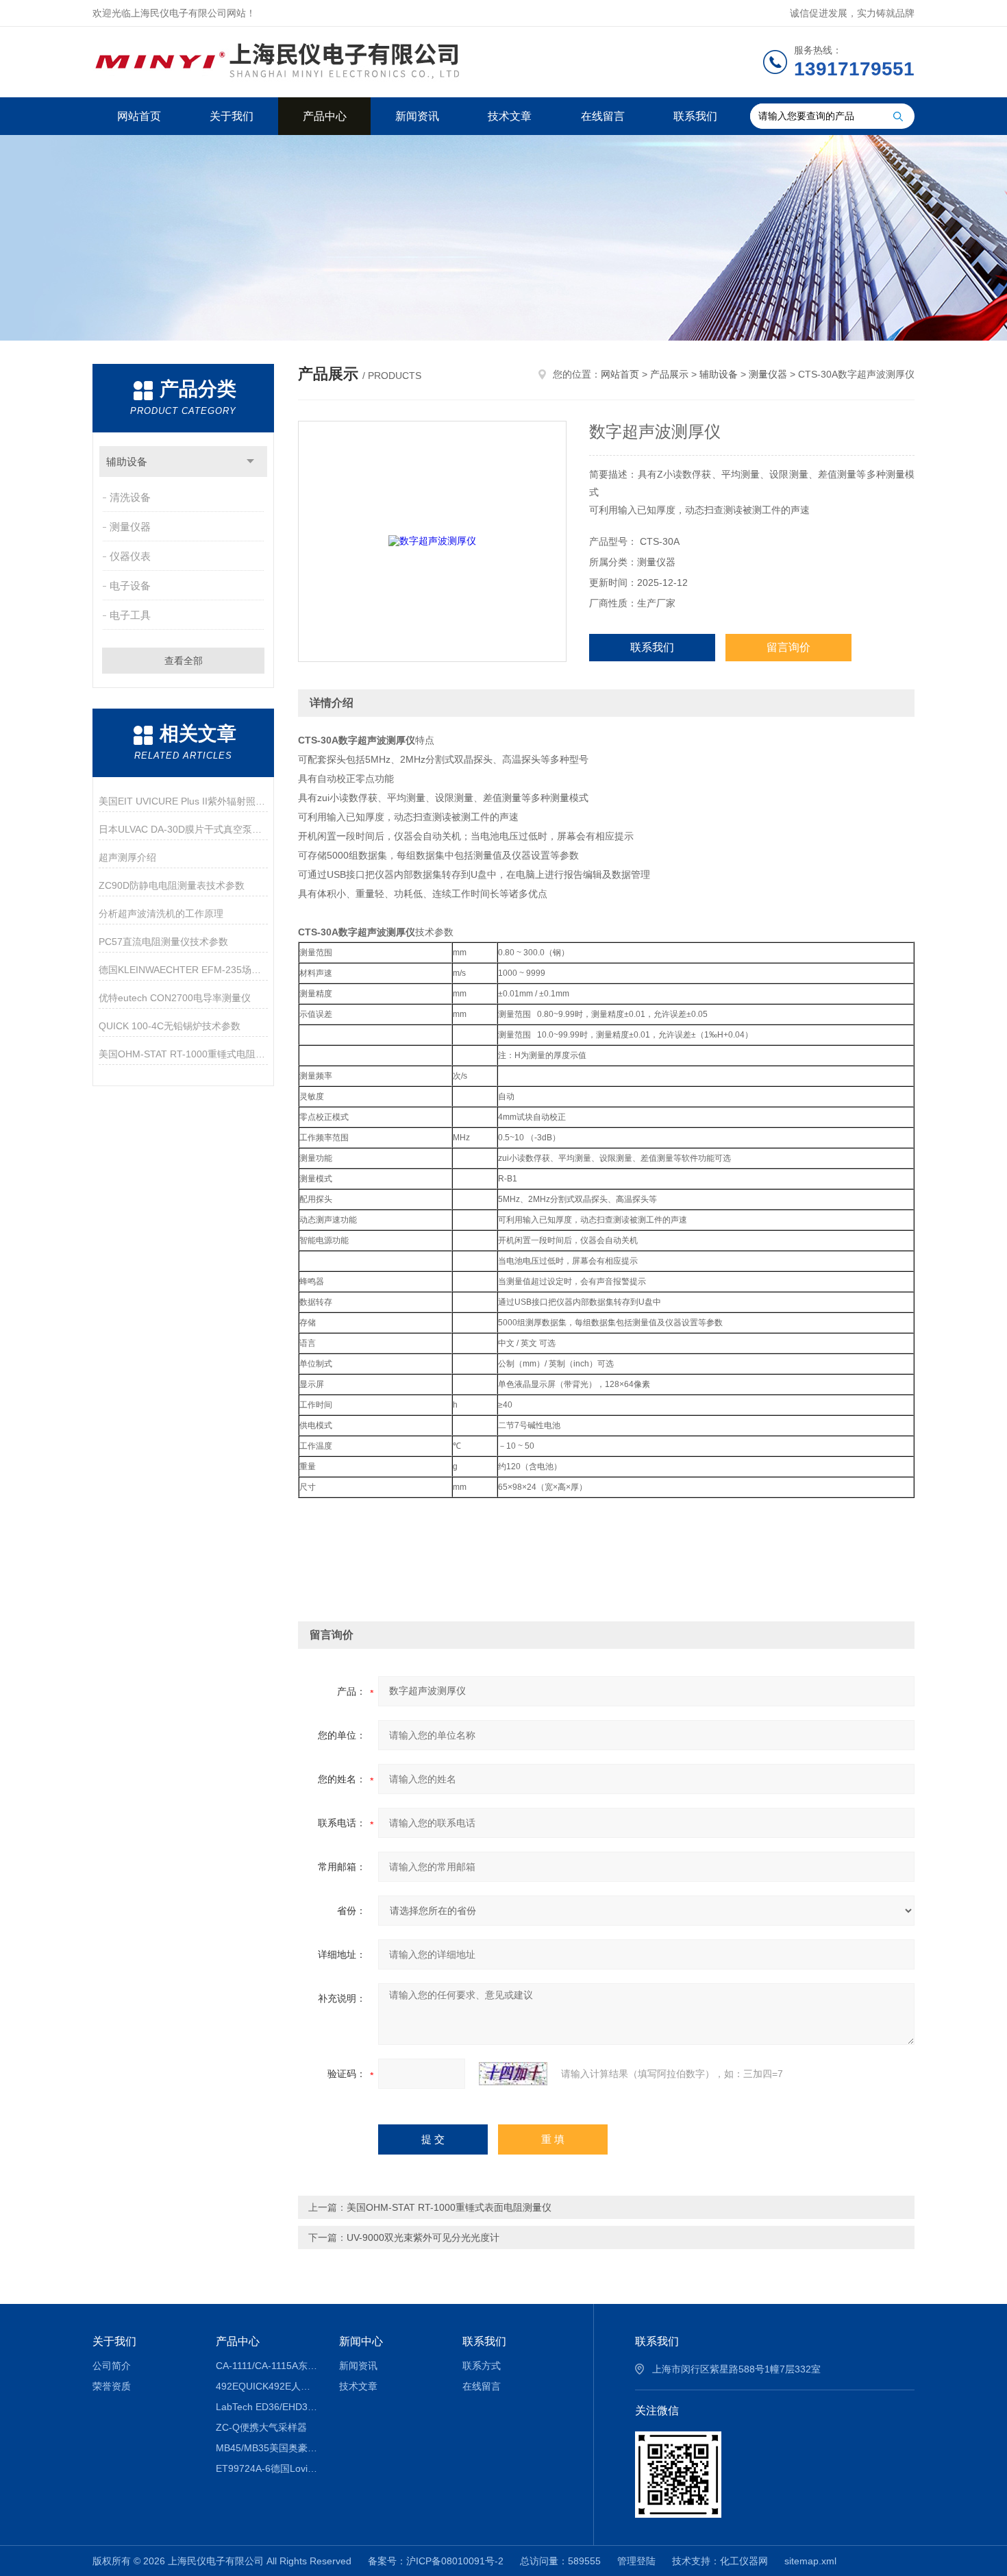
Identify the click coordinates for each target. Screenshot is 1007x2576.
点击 (250, 462)
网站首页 (139, 116)
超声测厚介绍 (127, 857)
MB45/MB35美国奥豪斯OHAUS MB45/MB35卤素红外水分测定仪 (268, 2448)
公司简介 (112, 2366)
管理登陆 (636, 2561)
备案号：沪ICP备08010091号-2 (436, 2561)
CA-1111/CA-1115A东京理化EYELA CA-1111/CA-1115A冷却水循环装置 (268, 2366)
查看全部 (184, 661)
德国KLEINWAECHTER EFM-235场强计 (183, 970)
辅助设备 (127, 462)
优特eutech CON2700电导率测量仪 (175, 998)
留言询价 (788, 647)
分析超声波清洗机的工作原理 (161, 913)
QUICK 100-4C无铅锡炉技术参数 (170, 1026)
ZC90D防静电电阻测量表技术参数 (172, 885)
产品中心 (325, 116)
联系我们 (695, 116)
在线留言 (603, 116)
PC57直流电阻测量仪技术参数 (163, 942)
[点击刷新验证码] (513, 2074)
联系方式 (482, 2366)
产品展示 (669, 374)
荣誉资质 (112, 2386)
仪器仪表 (130, 556)
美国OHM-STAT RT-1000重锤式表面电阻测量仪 (449, 2207)
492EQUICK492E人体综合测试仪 (268, 2386)
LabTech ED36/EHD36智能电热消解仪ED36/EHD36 (268, 2407)
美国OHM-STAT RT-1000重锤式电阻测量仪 (183, 1054)
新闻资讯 (417, 116)
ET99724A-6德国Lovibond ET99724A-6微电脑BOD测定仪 (268, 2468)
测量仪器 (130, 527)
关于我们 (232, 116)
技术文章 (510, 116)
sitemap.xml (810, 2561)
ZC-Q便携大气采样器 (261, 2427)
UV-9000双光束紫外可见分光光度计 (423, 2237)
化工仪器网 (744, 2561)
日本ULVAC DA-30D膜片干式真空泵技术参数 (183, 829)
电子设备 (130, 586)
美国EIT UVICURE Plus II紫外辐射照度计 (183, 801)
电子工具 (130, 615)
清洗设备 (130, 497)
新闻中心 (361, 2341)
